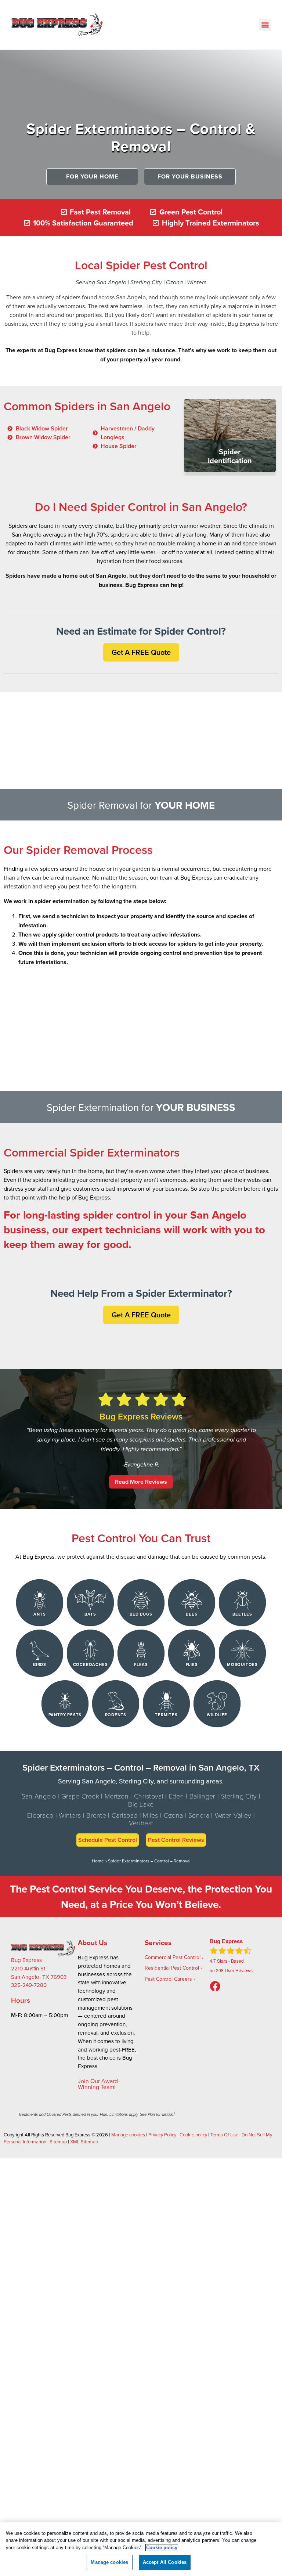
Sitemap (58, 2142)
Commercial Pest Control (173, 1957)
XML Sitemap (84, 2142)
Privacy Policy (162, 2135)
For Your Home (92, 176)
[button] (265, 25)
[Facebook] (215, 1987)
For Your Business (190, 176)
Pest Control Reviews (176, 1840)
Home (98, 1861)
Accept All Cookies (165, 2562)
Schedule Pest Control (108, 1840)
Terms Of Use (224, 2135)
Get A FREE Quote (141, 652)
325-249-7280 (29, 1985)
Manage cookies (128, 2135)
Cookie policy (193, 2135)
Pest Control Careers (168, 1979)
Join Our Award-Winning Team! (99, 2084)
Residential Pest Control (172, 1968)
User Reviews (234, 1970)
